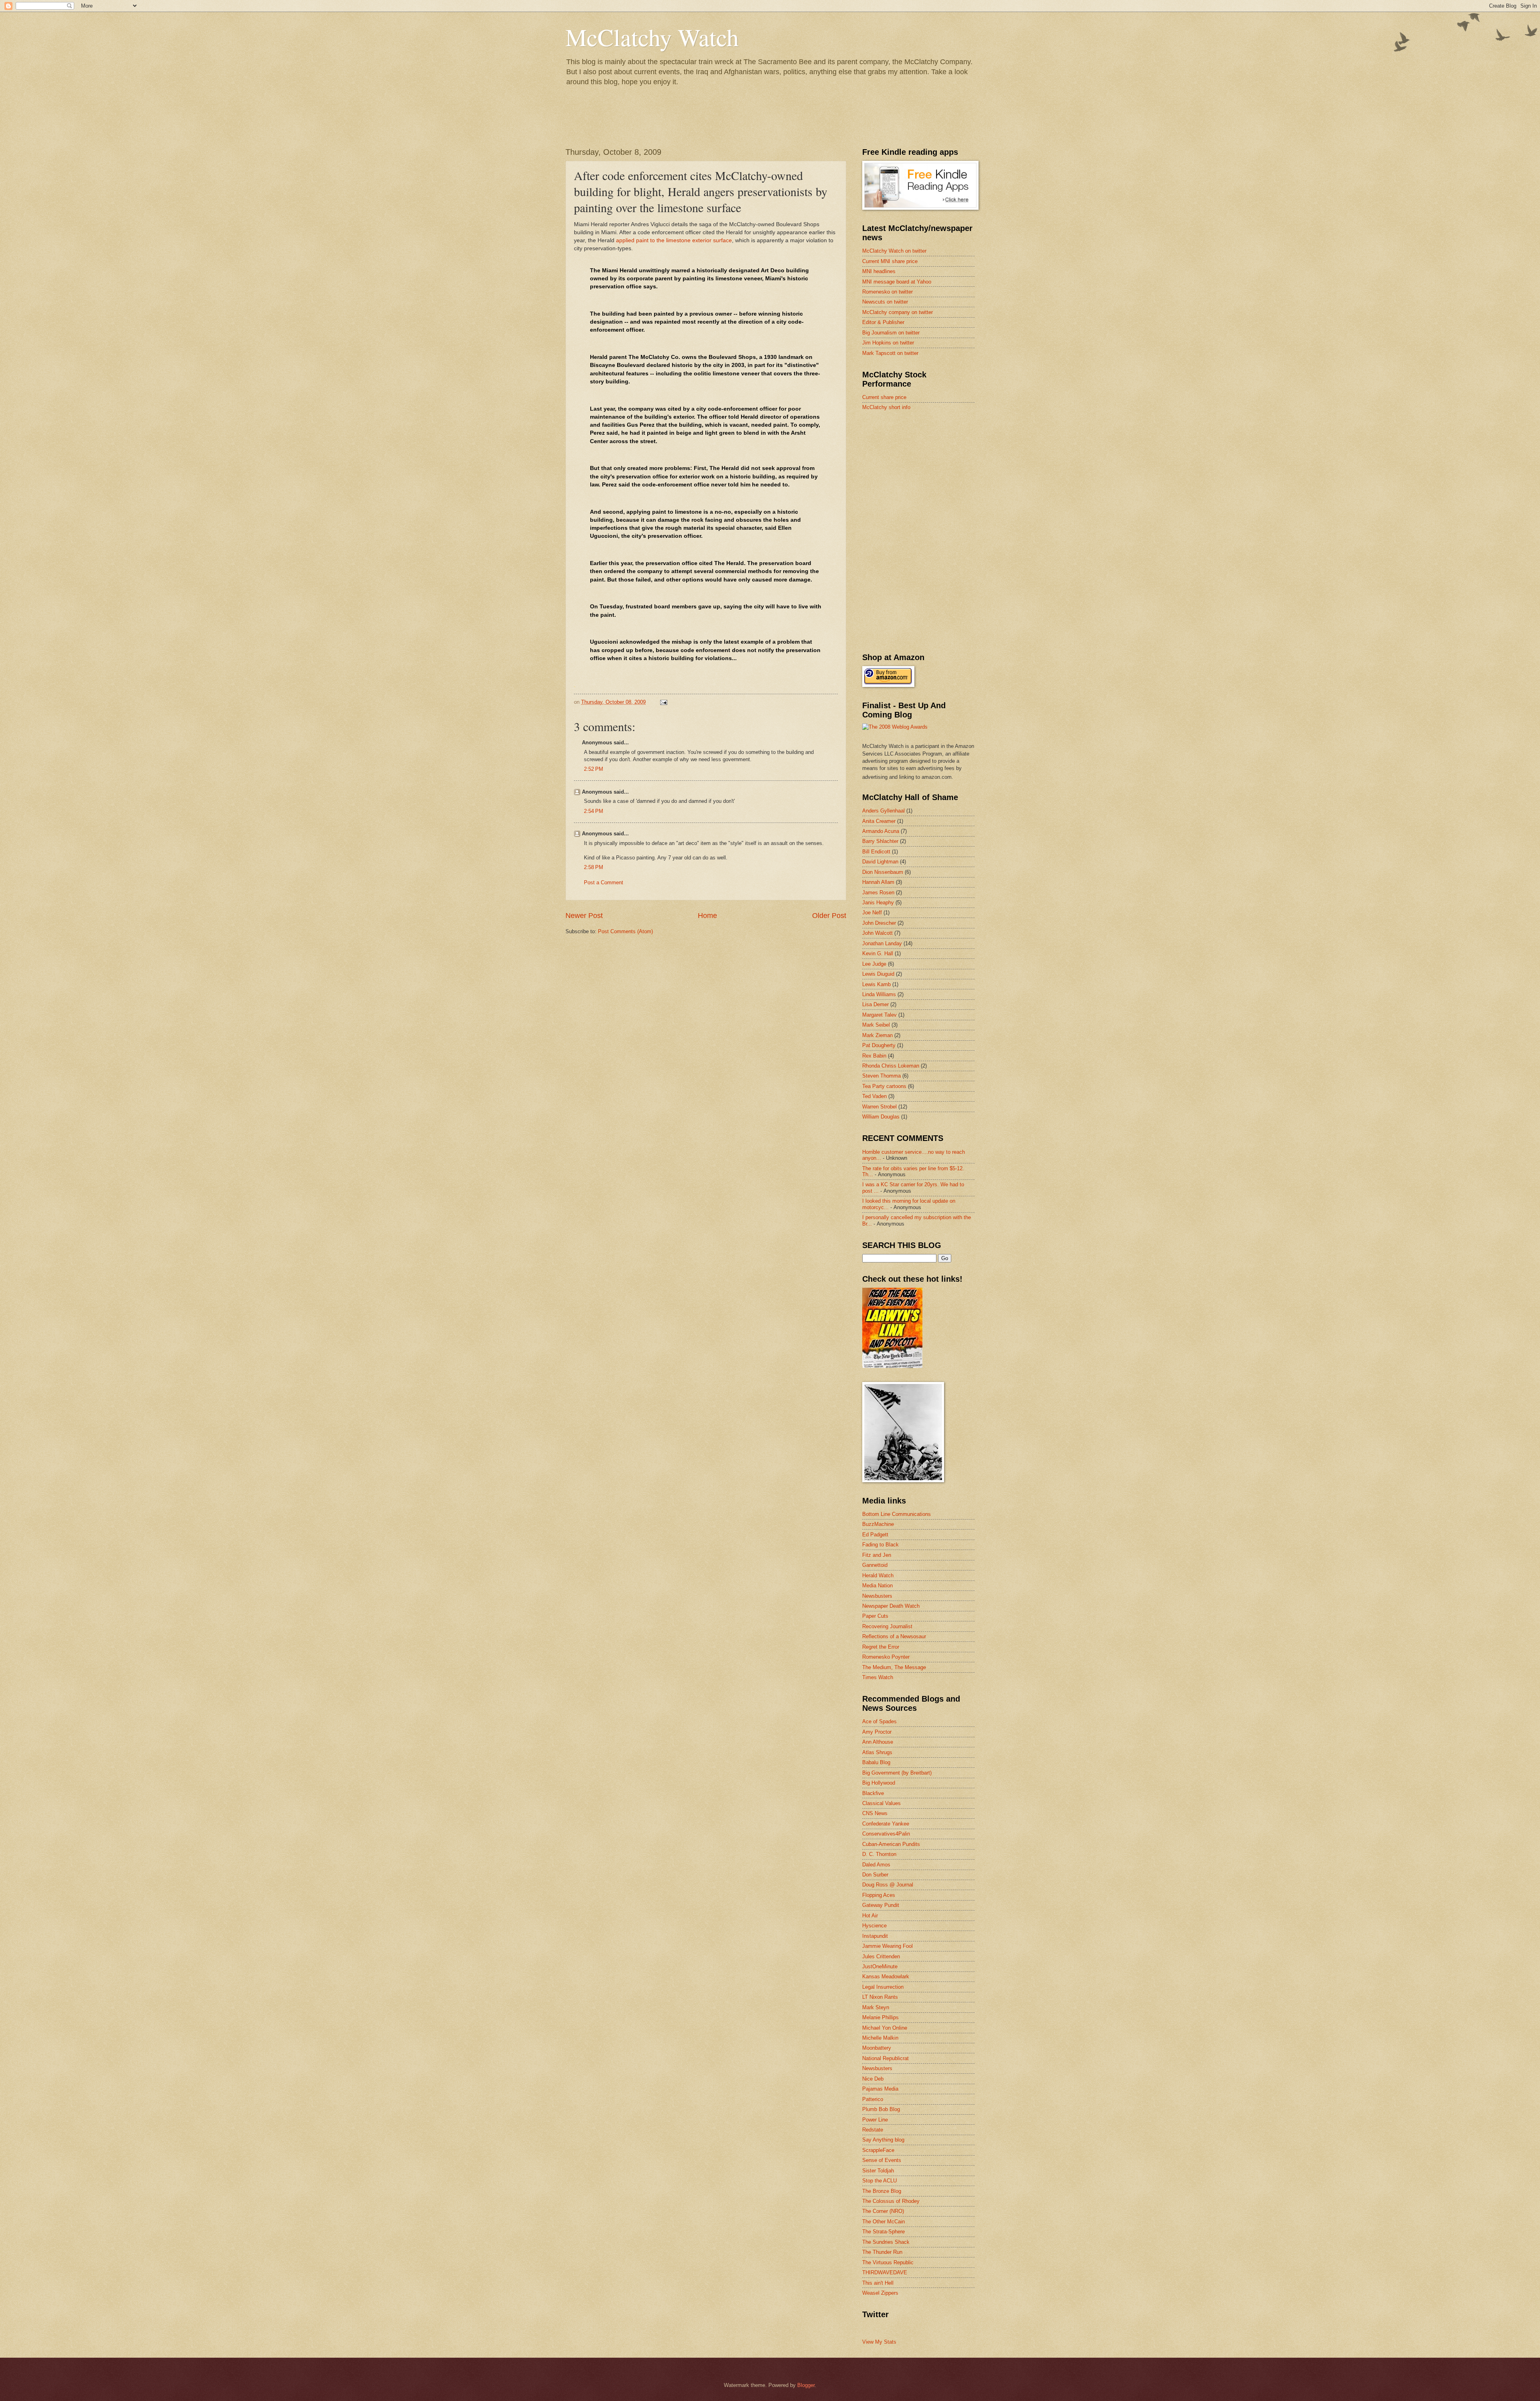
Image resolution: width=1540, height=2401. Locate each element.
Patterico (873, 2099)
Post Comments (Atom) (625, 931)
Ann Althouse (878, 1742)
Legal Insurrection (883, 1987)
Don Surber (875, 1875)
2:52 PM (594, 769)
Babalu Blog (876, 1762)
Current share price (884, 397)
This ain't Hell (878, 2283)
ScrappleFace (878, 2150)
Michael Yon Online (885, 2028)
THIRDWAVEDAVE (885, 2272)
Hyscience (874, 1926)
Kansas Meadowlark (886, 1977)
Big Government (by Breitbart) (897, 1773)
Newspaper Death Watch (891, 1606)
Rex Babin (874, 1056)
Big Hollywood (879, 1783)
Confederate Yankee (886, 1824)
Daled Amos (876, 1865)
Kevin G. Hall (878, 953)
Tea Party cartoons (884, 1086)
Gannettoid (875, 1565)
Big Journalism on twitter (891, 333)
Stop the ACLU (879, 2181)
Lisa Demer (875, 1004)
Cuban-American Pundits (891, 1844)
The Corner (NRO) (883, 2211)
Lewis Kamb (876, 984)
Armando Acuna (881, 831)
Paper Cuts (875, 1616)
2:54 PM (594, 811)
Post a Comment (604, 882)
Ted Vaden (874, 1096)
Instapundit (875, 1936)
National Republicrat (885, 2058)
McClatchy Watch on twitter (894, 251)
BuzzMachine (878, 1524)
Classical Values (881, 1803)
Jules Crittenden (881, 1956)
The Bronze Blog (882, 2191)
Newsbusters (877, 1596)
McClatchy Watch (652, 37)
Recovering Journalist (887, 1626)
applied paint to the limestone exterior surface (674, 240)
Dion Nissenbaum (883, 872)
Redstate (873, 2130)
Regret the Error (881, 1647)
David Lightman (880, 862)
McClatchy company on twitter (898, 312)
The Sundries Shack (886, 2242)
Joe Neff (872, 913)
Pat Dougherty (879, 1045)
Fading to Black (880, 1545)
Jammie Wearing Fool (888, 1946)
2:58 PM (594, 867)
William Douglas (881, 1117)
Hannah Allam (878, 882)
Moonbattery (877, 2048)
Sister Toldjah (878, 2171)
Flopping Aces (879, 1895)
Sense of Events (882, 2160)
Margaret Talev (879, 1015)
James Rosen (878, 893)
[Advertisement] (922, 474)
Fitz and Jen (877, 1555)
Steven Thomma (881, 1076)
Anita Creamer (879, 821)
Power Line (875, 2120)
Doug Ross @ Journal (888, 1885)
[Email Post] (663, 702)
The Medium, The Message (894, 1667)
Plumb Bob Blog (881, 2109)
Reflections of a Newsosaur (894, 1636)
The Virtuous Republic (888, 2262)
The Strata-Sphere (883, 2232)
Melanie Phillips (880, 2017)
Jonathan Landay (882, 943)
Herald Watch (878, 1575)
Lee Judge (874, 964)
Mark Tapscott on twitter (890, 353)
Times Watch (878, 1677)
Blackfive (873, 1793)
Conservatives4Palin (886, 1834)
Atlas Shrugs (877, 1752)
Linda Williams (879, 994)
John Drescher (879, 923)
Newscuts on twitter (885, 302)
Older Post (829, 916)
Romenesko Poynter (886, 1657)
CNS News (875, 1813)
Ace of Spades (879, 1721)
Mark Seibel (876, 1025)
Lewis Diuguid (878, 974)
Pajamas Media (880, 2089)
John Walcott (877, 933)
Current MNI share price (890, 261)
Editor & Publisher (883, 322)
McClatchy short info (886, 407)
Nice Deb (873, 2079)
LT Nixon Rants (880, 1997)
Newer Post (584, 916)
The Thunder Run (882, 2252)
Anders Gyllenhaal (883, 811)
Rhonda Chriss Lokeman (891, 1066)
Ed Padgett (875, 1535)
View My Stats (879, 2342)
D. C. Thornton (879, 1854)
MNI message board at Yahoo (897, 282)
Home (707, 916)
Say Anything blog (883, 2140)
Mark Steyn (876, 2007)
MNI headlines (879, 271)
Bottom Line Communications (897, 1514)
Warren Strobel (879, 1107)
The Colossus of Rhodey (891, 2201)
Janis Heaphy (878, 903)
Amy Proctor (877, 1732)
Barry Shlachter (880, 841)
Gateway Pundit (881, 1905)
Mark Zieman (877, 1035)
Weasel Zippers (880, 2293)
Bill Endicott (876, 852)
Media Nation (877, 1585)
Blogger (806, 2385)
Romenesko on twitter (888, 292)
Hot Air (870, 1916)
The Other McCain (883, 2222)
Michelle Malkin (880, 2038)
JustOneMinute (880, 1966)
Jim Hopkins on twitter (888, 343)
